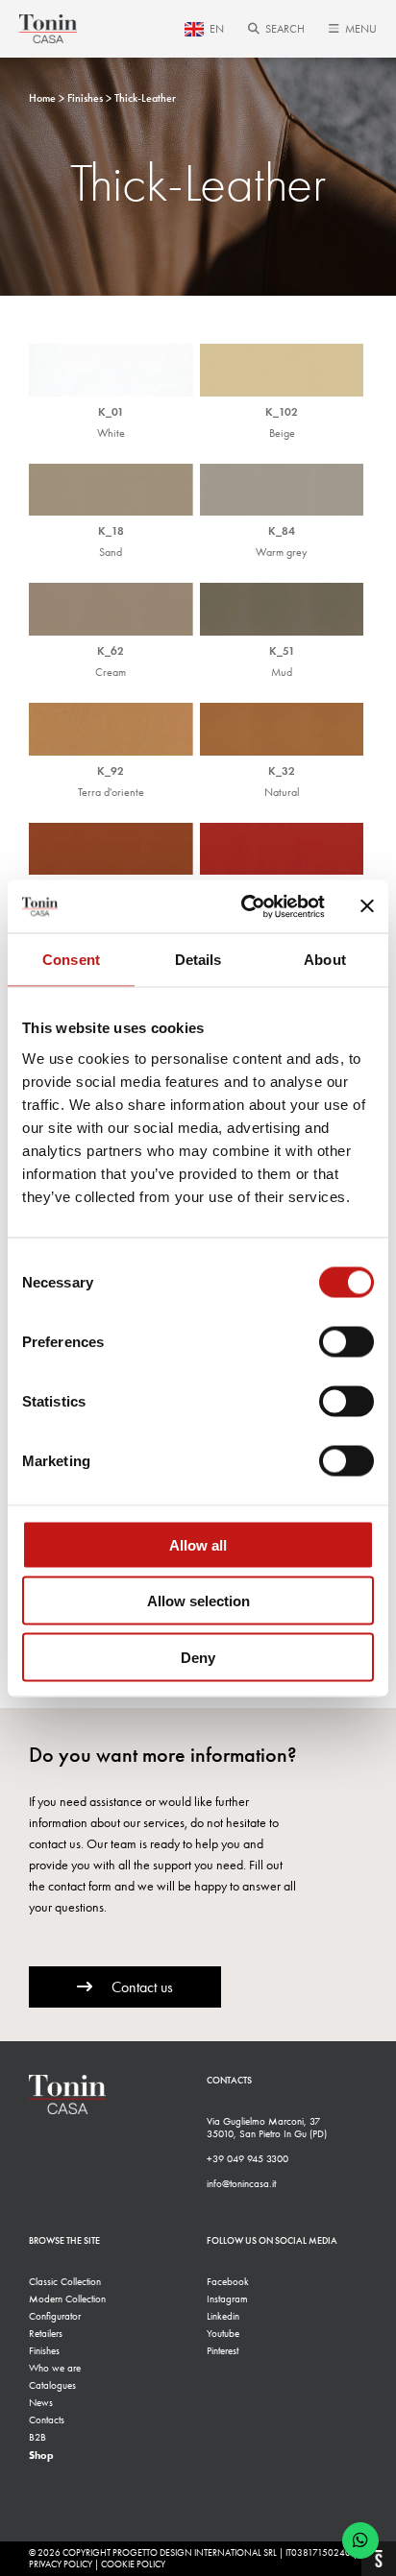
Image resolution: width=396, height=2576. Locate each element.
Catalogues (52, 2385)
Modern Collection (67, 2299)
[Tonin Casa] (48, 29)
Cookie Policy (133, 2564)
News (41, 2403)
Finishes (44, 2351)
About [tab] (325, 960)
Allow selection (198, 1601)
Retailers (46, 2334)
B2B (37, 2437)
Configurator (55, 2316)
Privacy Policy (61, 2564)
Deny (198, 1657)
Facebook (228, 2282)
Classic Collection (65, 2282)
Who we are (55, 2368)
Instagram (227, 2299)
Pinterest (223, 2351)
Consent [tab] (71, 960)
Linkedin (223, 2316)
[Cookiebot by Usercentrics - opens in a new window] (245, 906)
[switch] (346, 1341)
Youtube (223, 2334)
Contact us (142, 1987)
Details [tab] (198, 960)
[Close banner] (367, 906)
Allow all (198, 1544)
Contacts (47, 2420)
